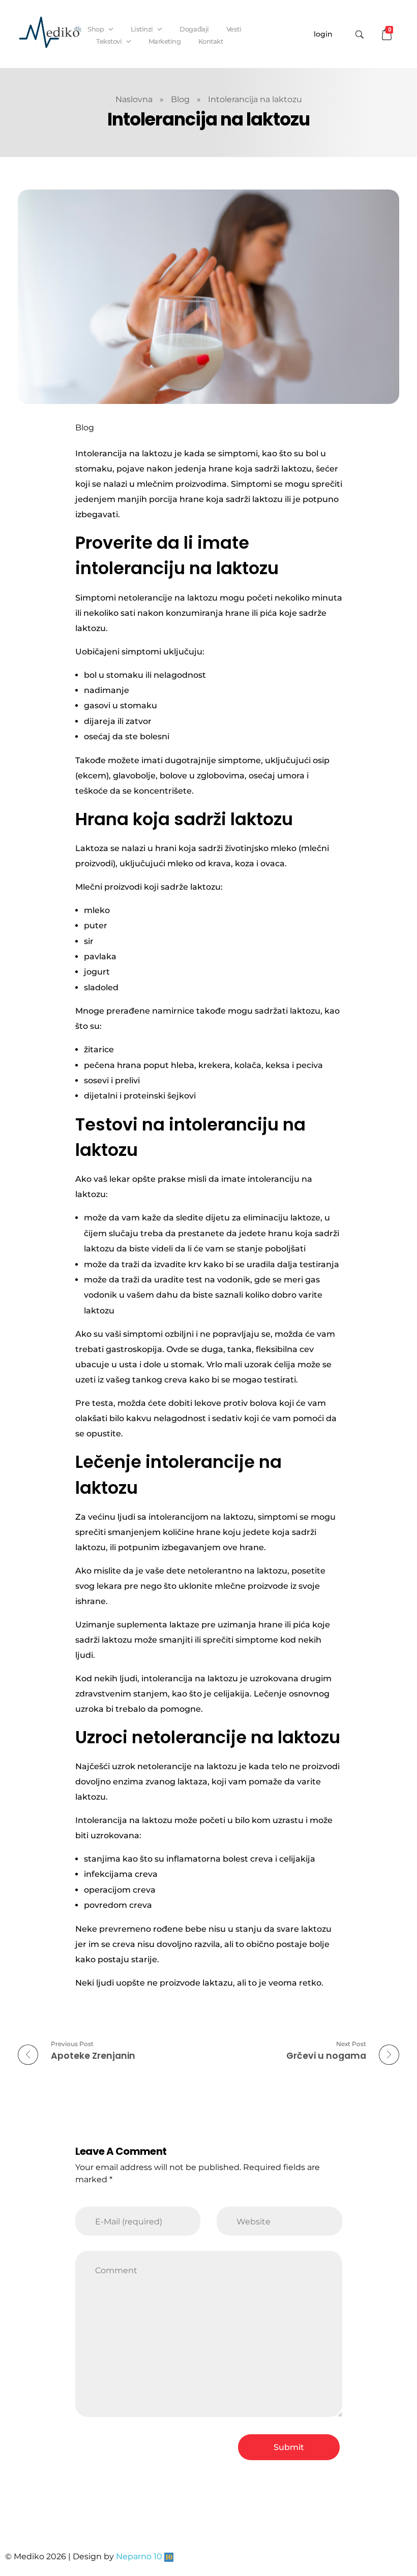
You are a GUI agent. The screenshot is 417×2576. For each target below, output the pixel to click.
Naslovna (134, 99)
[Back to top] (399, 2528)
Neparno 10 (139, 2556)
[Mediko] (50, 32)
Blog (180, 99)
